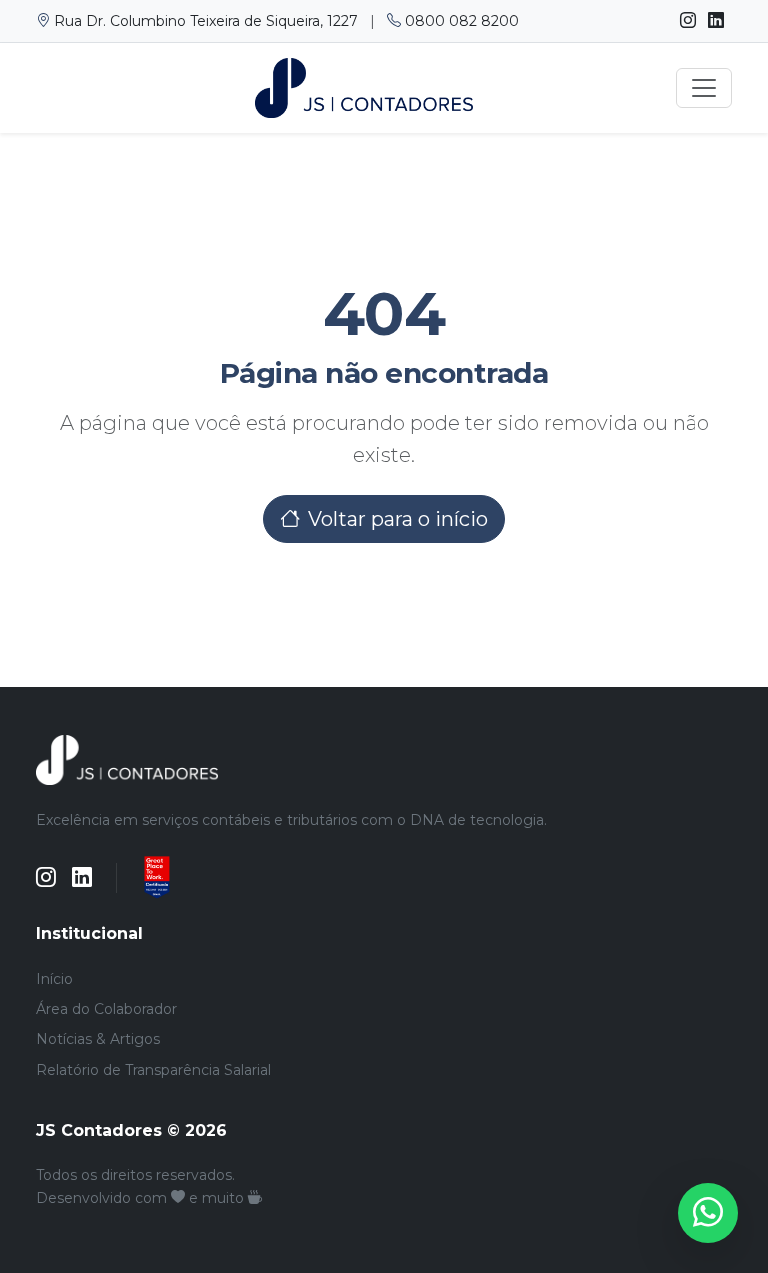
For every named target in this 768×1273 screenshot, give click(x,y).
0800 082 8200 (460, 21)
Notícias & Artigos (98, 1039)
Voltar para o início (398, 519)
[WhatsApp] (708, 1213)
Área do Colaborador (106, 1009)
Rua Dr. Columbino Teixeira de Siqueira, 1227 (206, 21)
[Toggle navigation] (704, 88)
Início (54, 979)
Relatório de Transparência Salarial (153, 1070)
